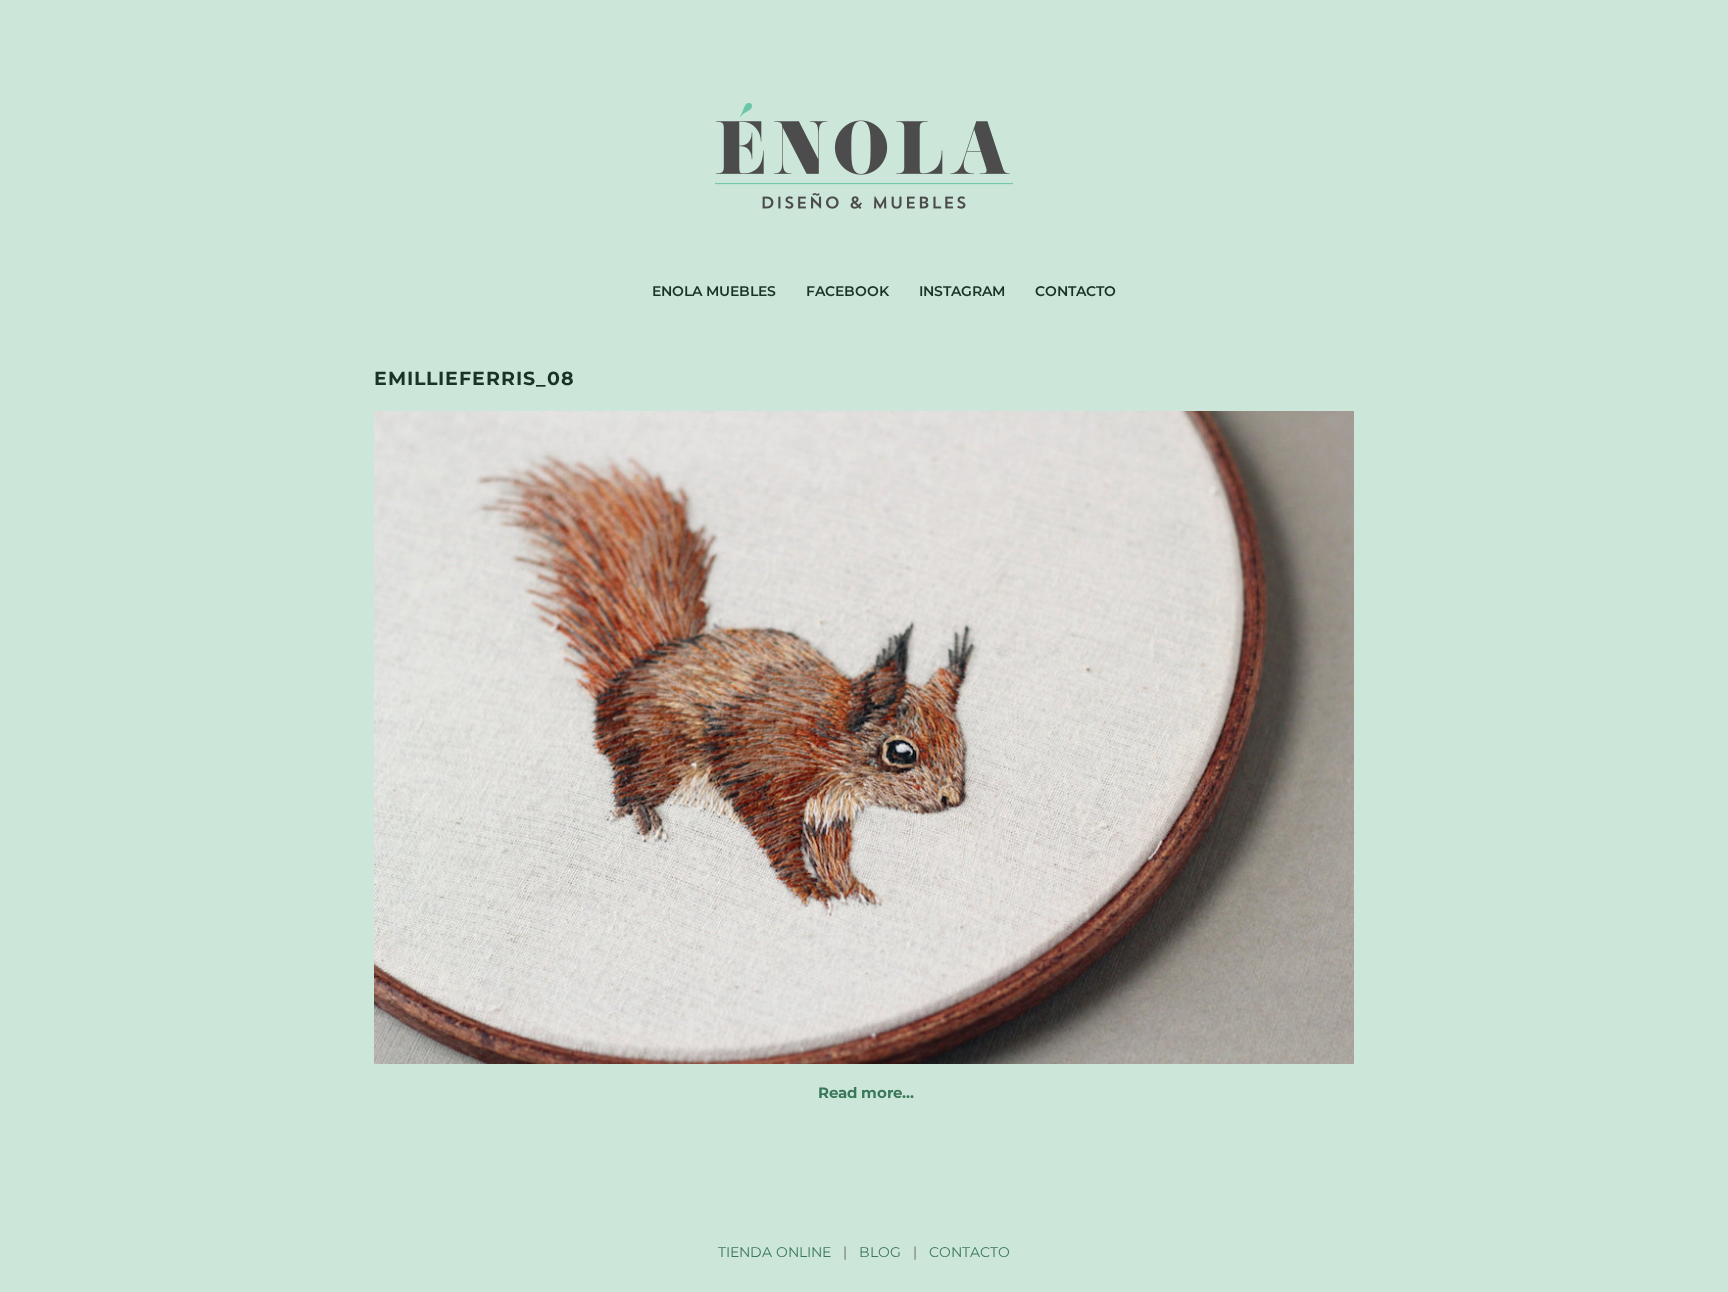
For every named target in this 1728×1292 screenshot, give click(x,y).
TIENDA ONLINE (774, 1252)
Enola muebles (714, 291)
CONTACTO (969, 1252)
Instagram (962, 291)
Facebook (847, 291)
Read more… (866, 1092)
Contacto (1075, 291)
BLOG (880, 1252)
